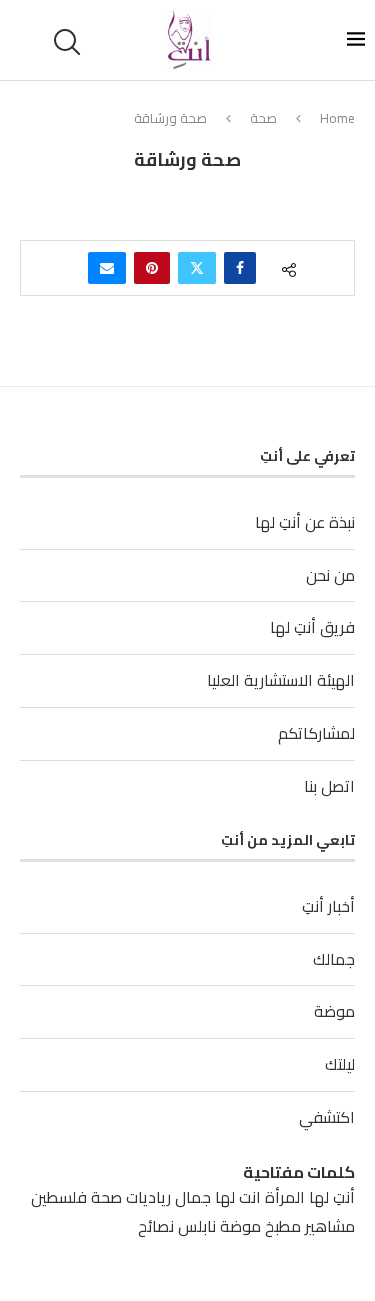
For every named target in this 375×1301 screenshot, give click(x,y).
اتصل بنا (329, 786)
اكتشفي (327, 1117)
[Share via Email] (107, 268)
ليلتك (340, 1064)
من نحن (330, 575)
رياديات (148, 1197)
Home (337, 118)
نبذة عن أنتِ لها (305, 522)
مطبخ (283, 1226)
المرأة (285, 1197)
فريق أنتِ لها (312, 627)
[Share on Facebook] (240, 268)
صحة (263, 118)
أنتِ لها (332, 1197)
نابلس (197, 1226)
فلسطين (59, 1197)
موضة (334, 1011)
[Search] (70, 42)
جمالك (334, 959)
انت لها (238, 1197)
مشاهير (330, 1226)
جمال (193, 1197)
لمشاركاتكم (316, 733)
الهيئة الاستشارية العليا (281, 680)
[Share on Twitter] (197, 268)
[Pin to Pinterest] (152, 268)
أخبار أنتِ (328, 906)
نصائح (156, 1226)
